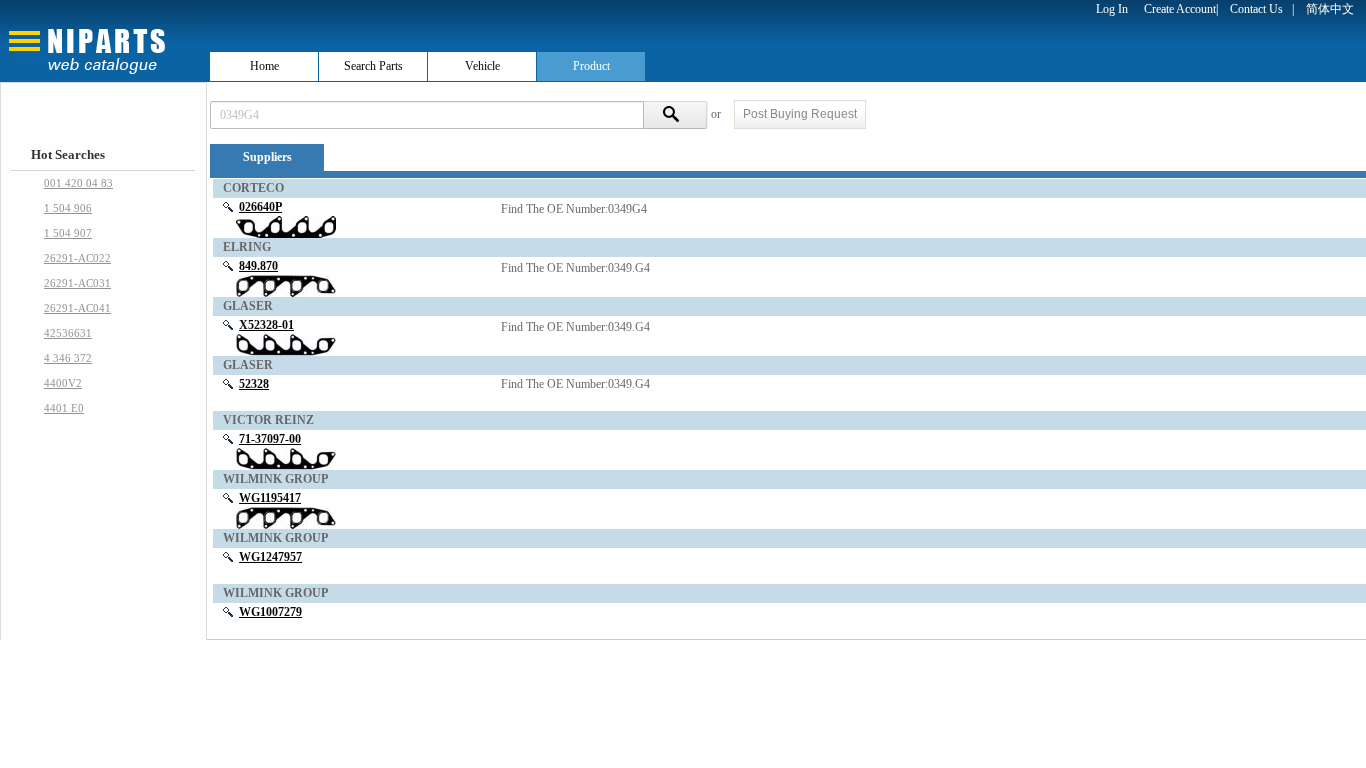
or (717, 114)
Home (264, 66)
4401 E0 (64, 408)
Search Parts (373, 66)
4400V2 (63, 383)
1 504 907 (68, 233)
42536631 (68, 333)
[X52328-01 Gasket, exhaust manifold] (286, 344)
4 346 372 (68, 358)
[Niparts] (104, 40)
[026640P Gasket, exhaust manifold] (286, 226)
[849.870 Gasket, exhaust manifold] (286, 285)
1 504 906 (68, 208)
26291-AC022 (77, 258)
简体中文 (1330, 9)
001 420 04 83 (78, 183)
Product (591, 66)
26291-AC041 (77, 308)
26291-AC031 (77, 283)
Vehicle (482, 66)
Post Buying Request (800, 114)
